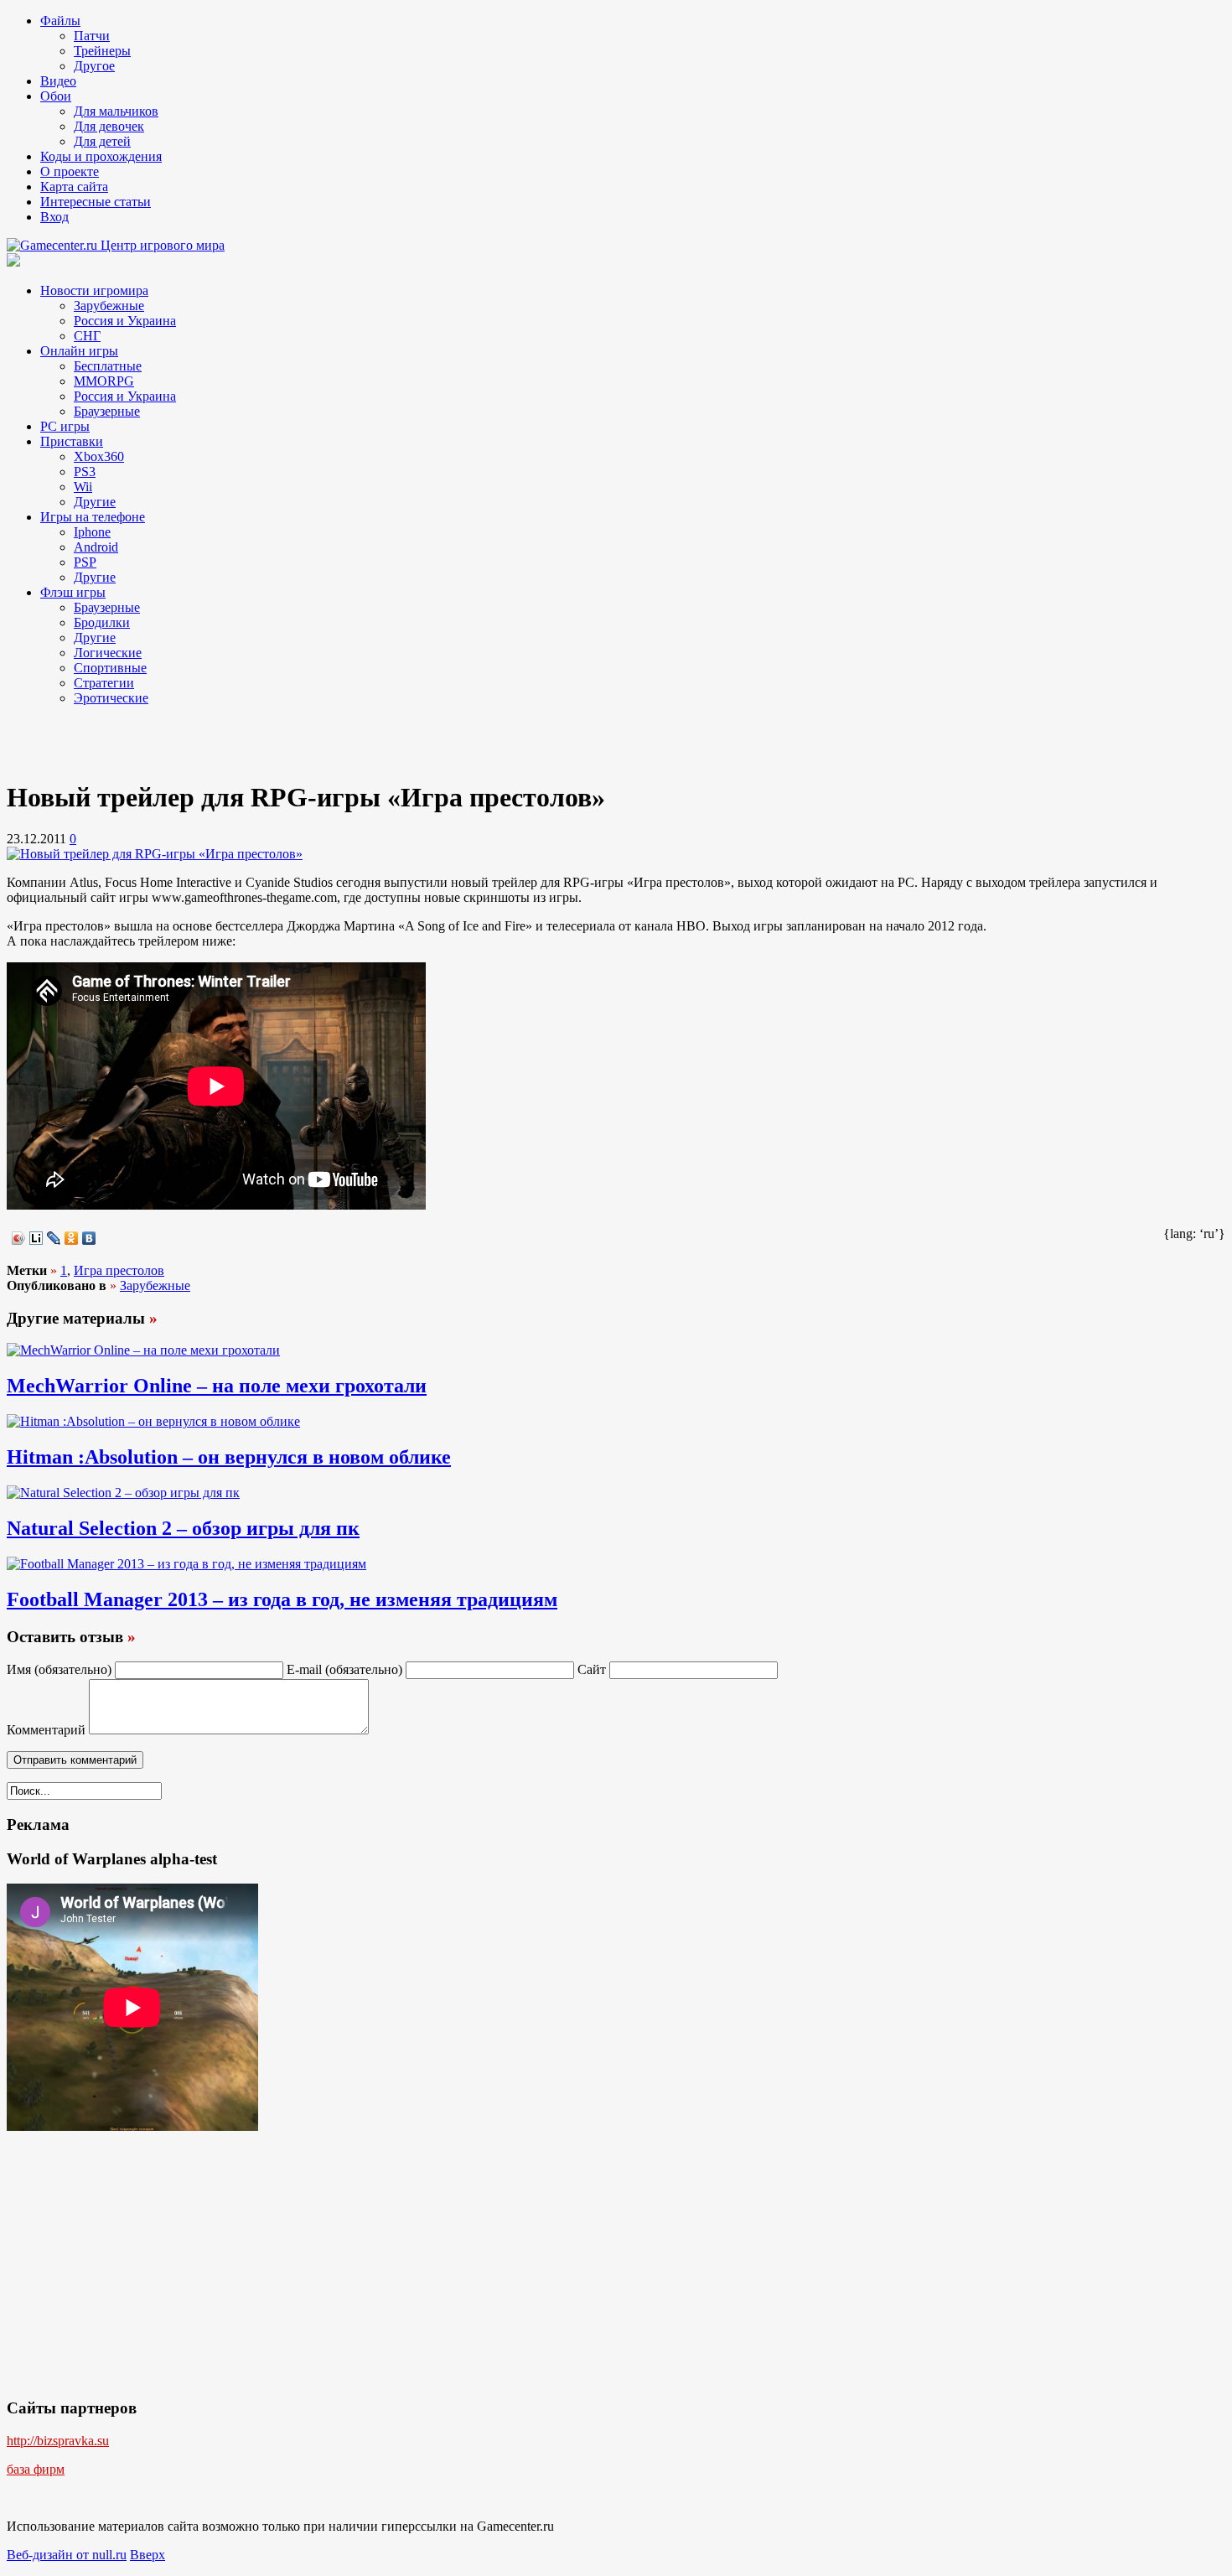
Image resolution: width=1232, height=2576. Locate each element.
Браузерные (107, 411)
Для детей (102, 141)
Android (96, 547)
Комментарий (46, 1730)
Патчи (92, 36)
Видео (58, 81)
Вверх (148, 2555)
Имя (59, 1669)
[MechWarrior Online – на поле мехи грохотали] (143, 1350)
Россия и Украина (125, 321)
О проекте (70, 171)
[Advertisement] (141, 740)
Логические (108, 653)
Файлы (60, 21)
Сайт (592, 1669)
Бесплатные (108, 366)
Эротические (111, 698)
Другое (94, 66)
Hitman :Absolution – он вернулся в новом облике (229, 1457)
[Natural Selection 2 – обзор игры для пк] (123, 1493)
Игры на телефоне (93, 517)
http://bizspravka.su (58, 2441)
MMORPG (104, 381)
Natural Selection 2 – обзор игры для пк (183, 1528)
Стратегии (104, 683)
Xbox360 (99, 456)
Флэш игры (73, 592)
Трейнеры (102, 51)
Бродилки (102, 622)
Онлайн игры (79, 351)
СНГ (87, 336)
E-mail (344, 1669)
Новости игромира (94, 290)
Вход (54, 217)
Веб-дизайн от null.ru (67, 2555)
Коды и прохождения (101, 156)
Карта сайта (74, 187)
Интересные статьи (96, 202)
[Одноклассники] (72, 1238)
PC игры (65, 426)
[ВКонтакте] (89, 1238)
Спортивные (110, 668)
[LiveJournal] (54, 1238)
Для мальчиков (116, 111)
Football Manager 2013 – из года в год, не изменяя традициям (282, 1599)
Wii (83, 487)
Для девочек (109, 126)
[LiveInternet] (36, 1238)
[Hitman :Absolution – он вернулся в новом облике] (153, 1421)
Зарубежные (109, 306)
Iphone (92, 532)
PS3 (85, 472)
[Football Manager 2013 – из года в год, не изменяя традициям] (186, 1564)
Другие (95, 502)
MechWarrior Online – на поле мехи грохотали (217, 1386)
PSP (85, 562)
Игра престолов (119, 1270)
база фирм (36, 2469)
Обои (56, 96)
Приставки (72, 441)
